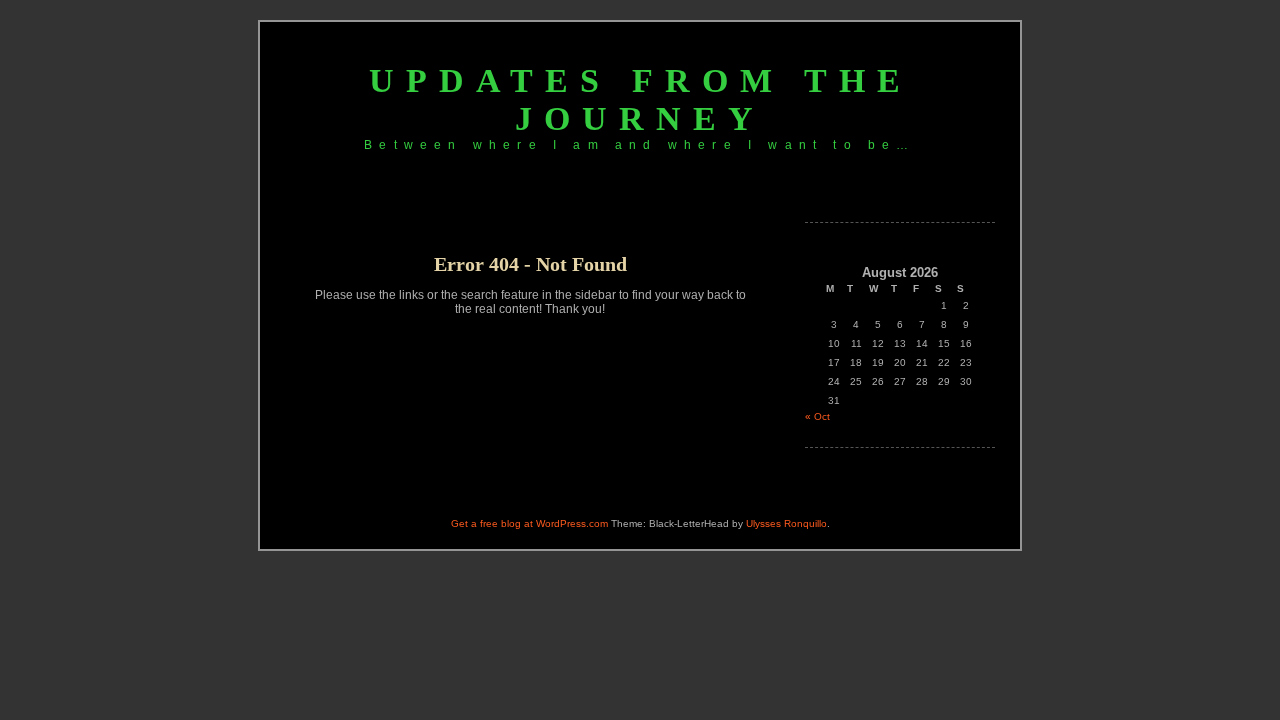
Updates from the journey (640, 99)
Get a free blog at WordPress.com (529, 523)
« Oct (817, 416)
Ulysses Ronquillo (786, 523)
